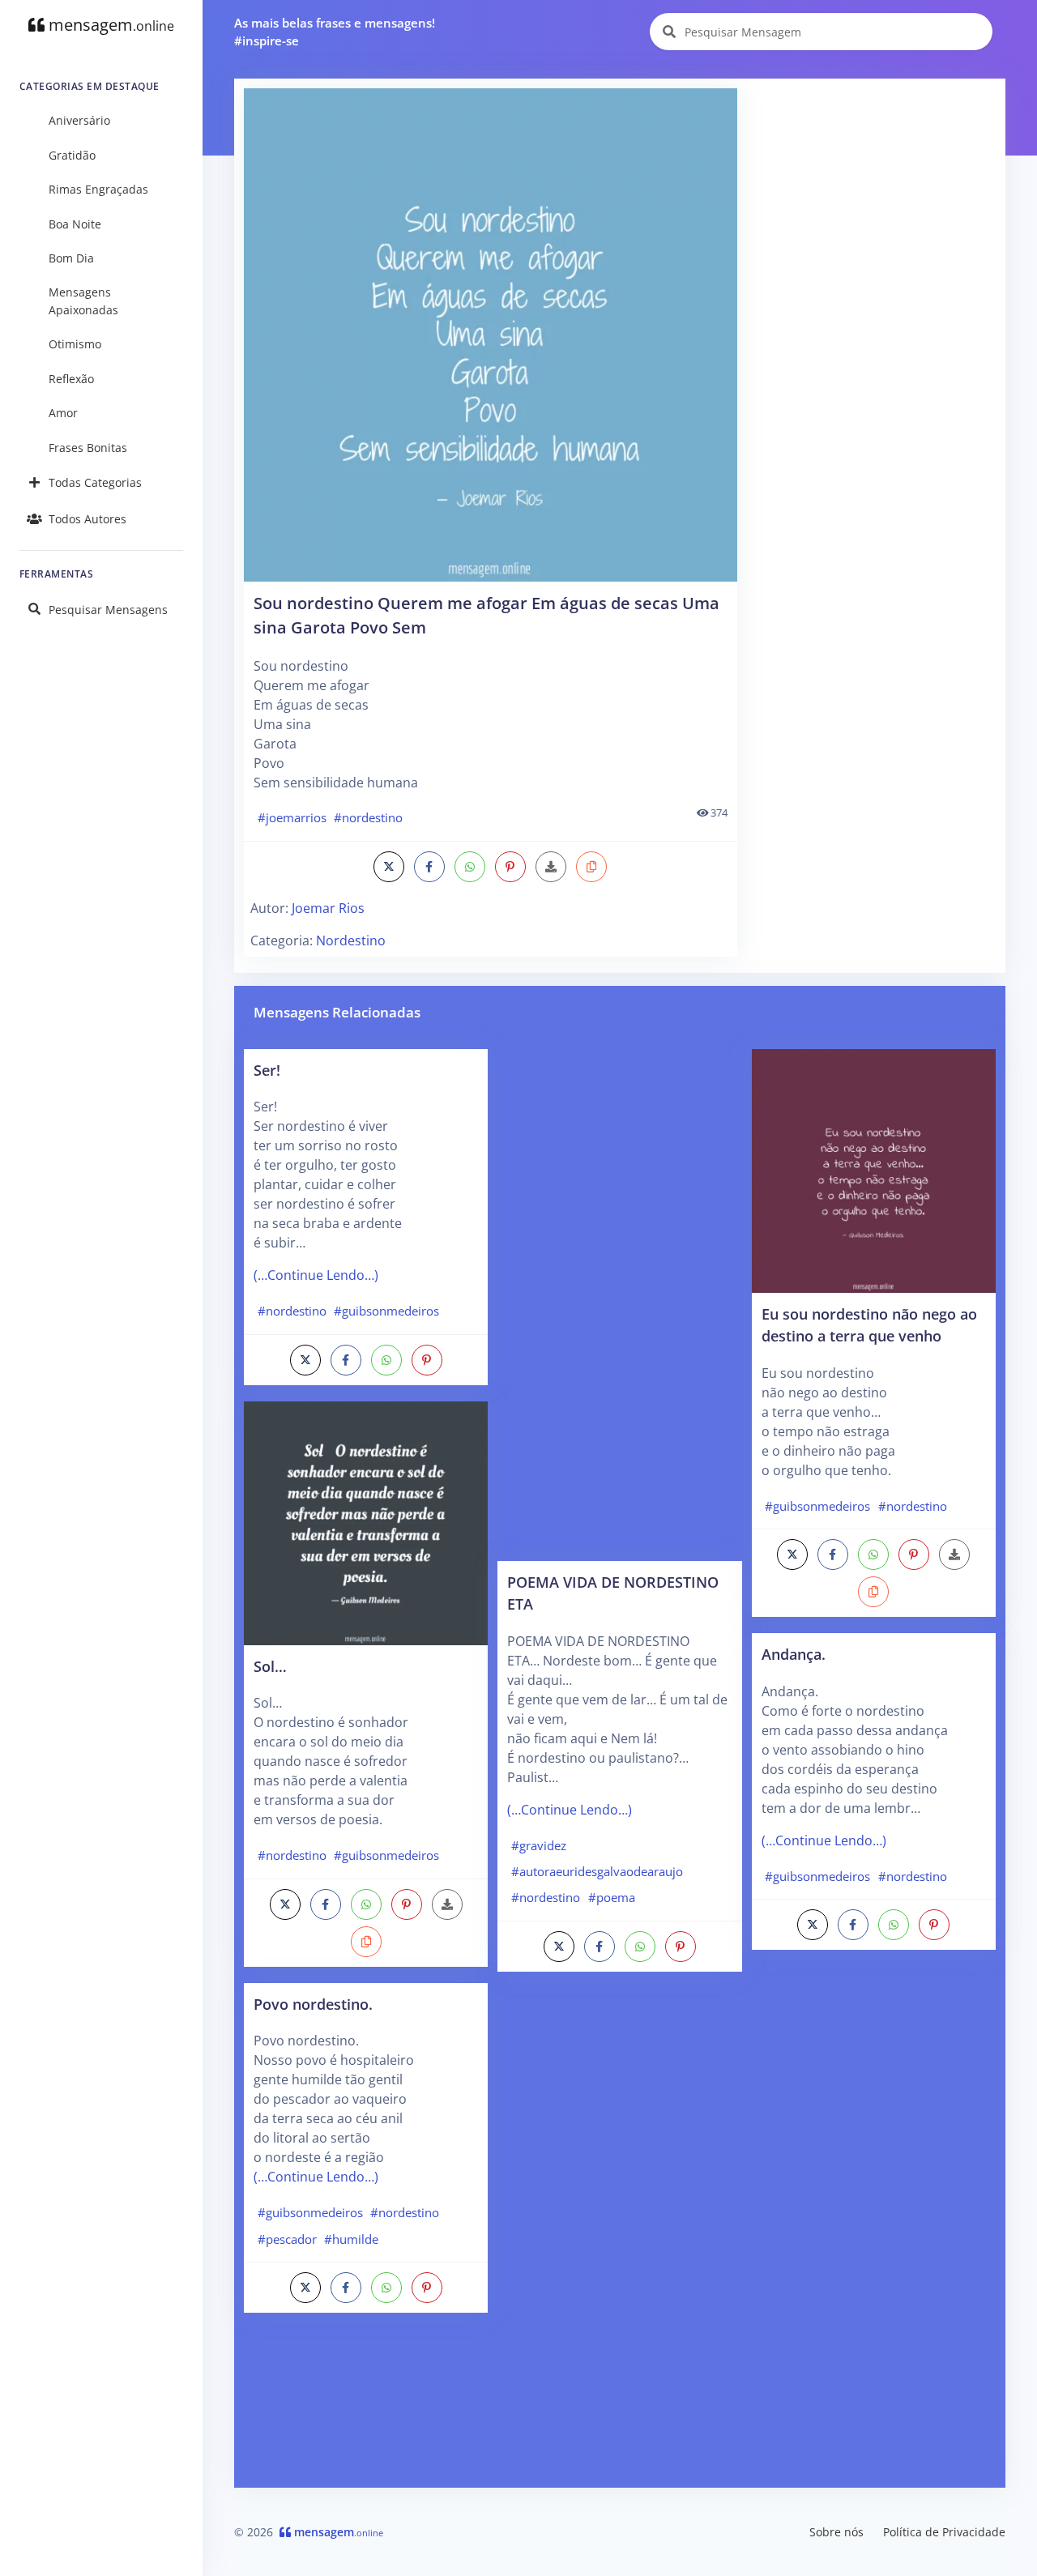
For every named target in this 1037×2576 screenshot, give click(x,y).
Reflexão (71, 379)
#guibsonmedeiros (386, 1311)
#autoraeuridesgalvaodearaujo (597, 1871)
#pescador (287, 2239)
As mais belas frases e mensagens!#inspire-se (335, 32)
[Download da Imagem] (551, 867)
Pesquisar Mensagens (108, 610)
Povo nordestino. (313, 2004)
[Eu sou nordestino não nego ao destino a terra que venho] (874, 1170)
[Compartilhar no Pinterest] (510, 867)
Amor (63, 413)
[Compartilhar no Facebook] (429, 867)
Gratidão (72, 155)
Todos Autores (87, 519)
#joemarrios (292, 817)
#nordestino (368, 817)
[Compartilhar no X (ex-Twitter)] (389, 867)
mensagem (109, 25)
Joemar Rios (328, 908)
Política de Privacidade (944, 2532)
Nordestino (351, 940)
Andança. (794, 1654)
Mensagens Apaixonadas (83, 301)
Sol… (270, 1666)
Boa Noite (75, 224)
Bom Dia (71, 258)
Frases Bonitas (88, 448)
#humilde (351, 2239)
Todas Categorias (95, 482)
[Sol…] (366, 1522)
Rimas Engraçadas (98, 189)
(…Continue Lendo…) (316, 1275)
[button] (591, 867)
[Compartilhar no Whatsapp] (470, 867)
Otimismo (75, 344)
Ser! (267, 1070)
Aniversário (79, 120)
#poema (612, 1897)
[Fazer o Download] (491, 335)
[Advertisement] (873, 190)
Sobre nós (836, 2532)
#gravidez (539, 1845)
